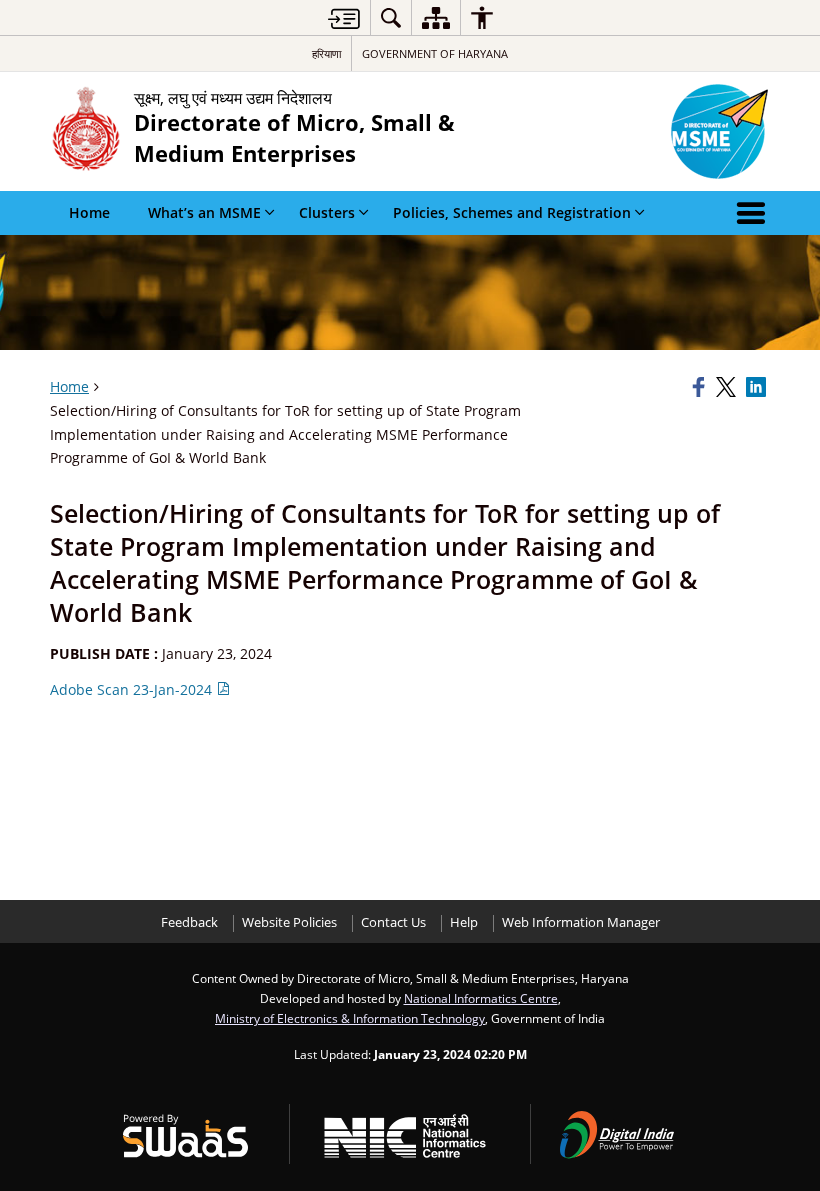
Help (464, 922)
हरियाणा (326, 53)
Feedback (189, 922)
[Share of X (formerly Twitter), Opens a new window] (728, 387)
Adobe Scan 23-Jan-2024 (133, 689)
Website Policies (289, 922)
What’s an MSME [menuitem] (204, 212)
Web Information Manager (581, 922)
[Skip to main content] (344, 18)
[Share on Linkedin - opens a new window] (758, 387)
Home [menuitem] (89, 212)
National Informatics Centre (481, 998)
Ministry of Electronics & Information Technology (350, 1018)
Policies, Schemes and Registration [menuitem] (512, 212)
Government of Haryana (435, 53)
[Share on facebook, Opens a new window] (701, 387)
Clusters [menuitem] (327, 212)
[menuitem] (391, 17)
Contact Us (393, 922)
